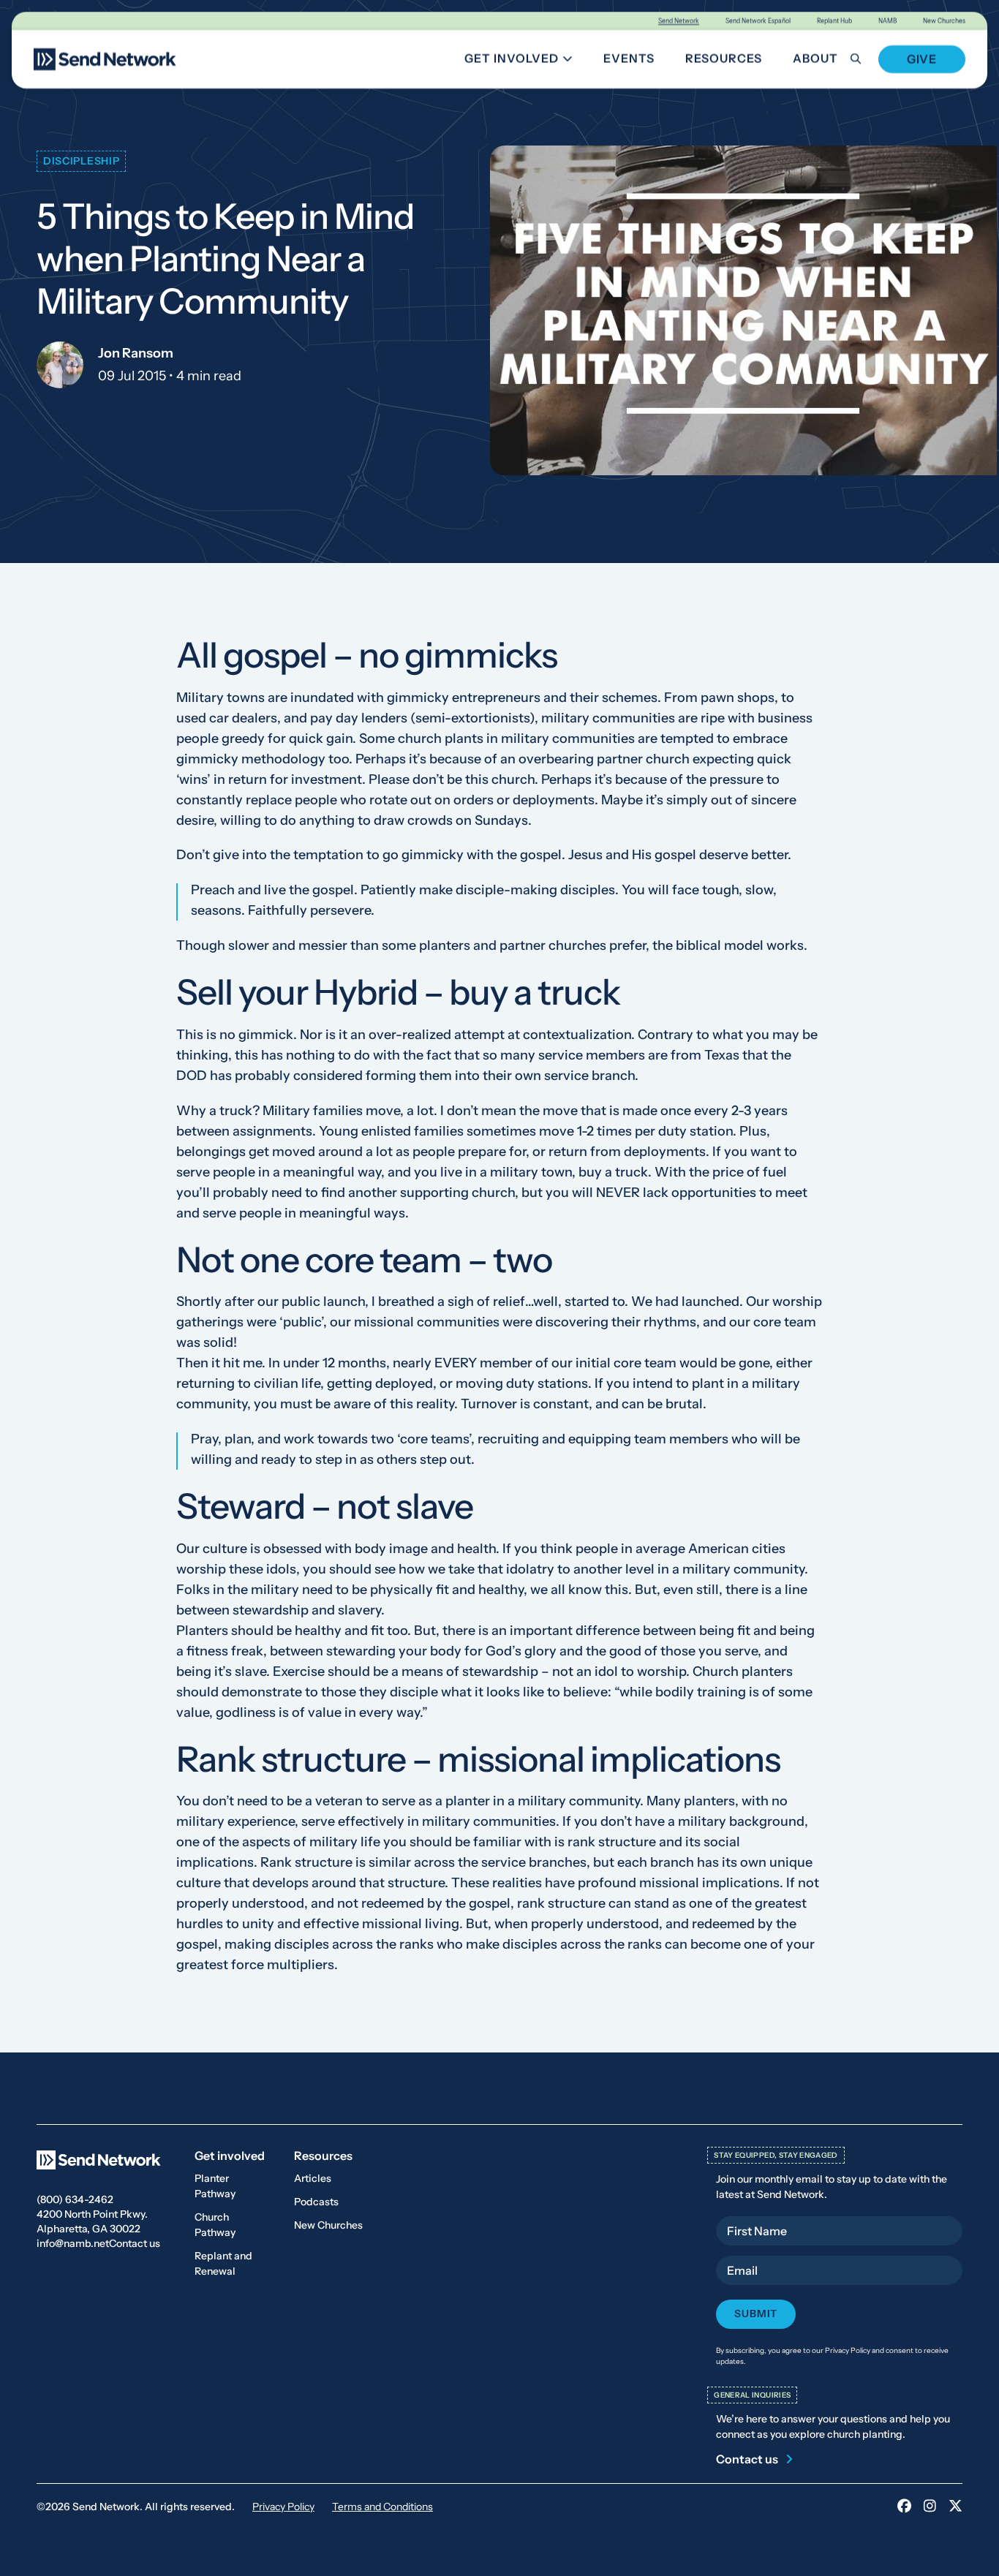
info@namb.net (73, 2243)
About (815, 58)
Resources (724, 58)
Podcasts (316, 2202)
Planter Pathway (215, 2186)
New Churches (944, 21)
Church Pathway (215, 2225)
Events (629, 58)
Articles (313, 2178)
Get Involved (524, 61)
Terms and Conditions (382, 2507)
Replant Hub (834, 21)
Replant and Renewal (223, 2263)
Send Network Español (758, 21)
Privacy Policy (283, 2507)
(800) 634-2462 (75, 2199)
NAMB (887, 21)
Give (922, 59)
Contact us (135, 2243)
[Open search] (864, 59)
